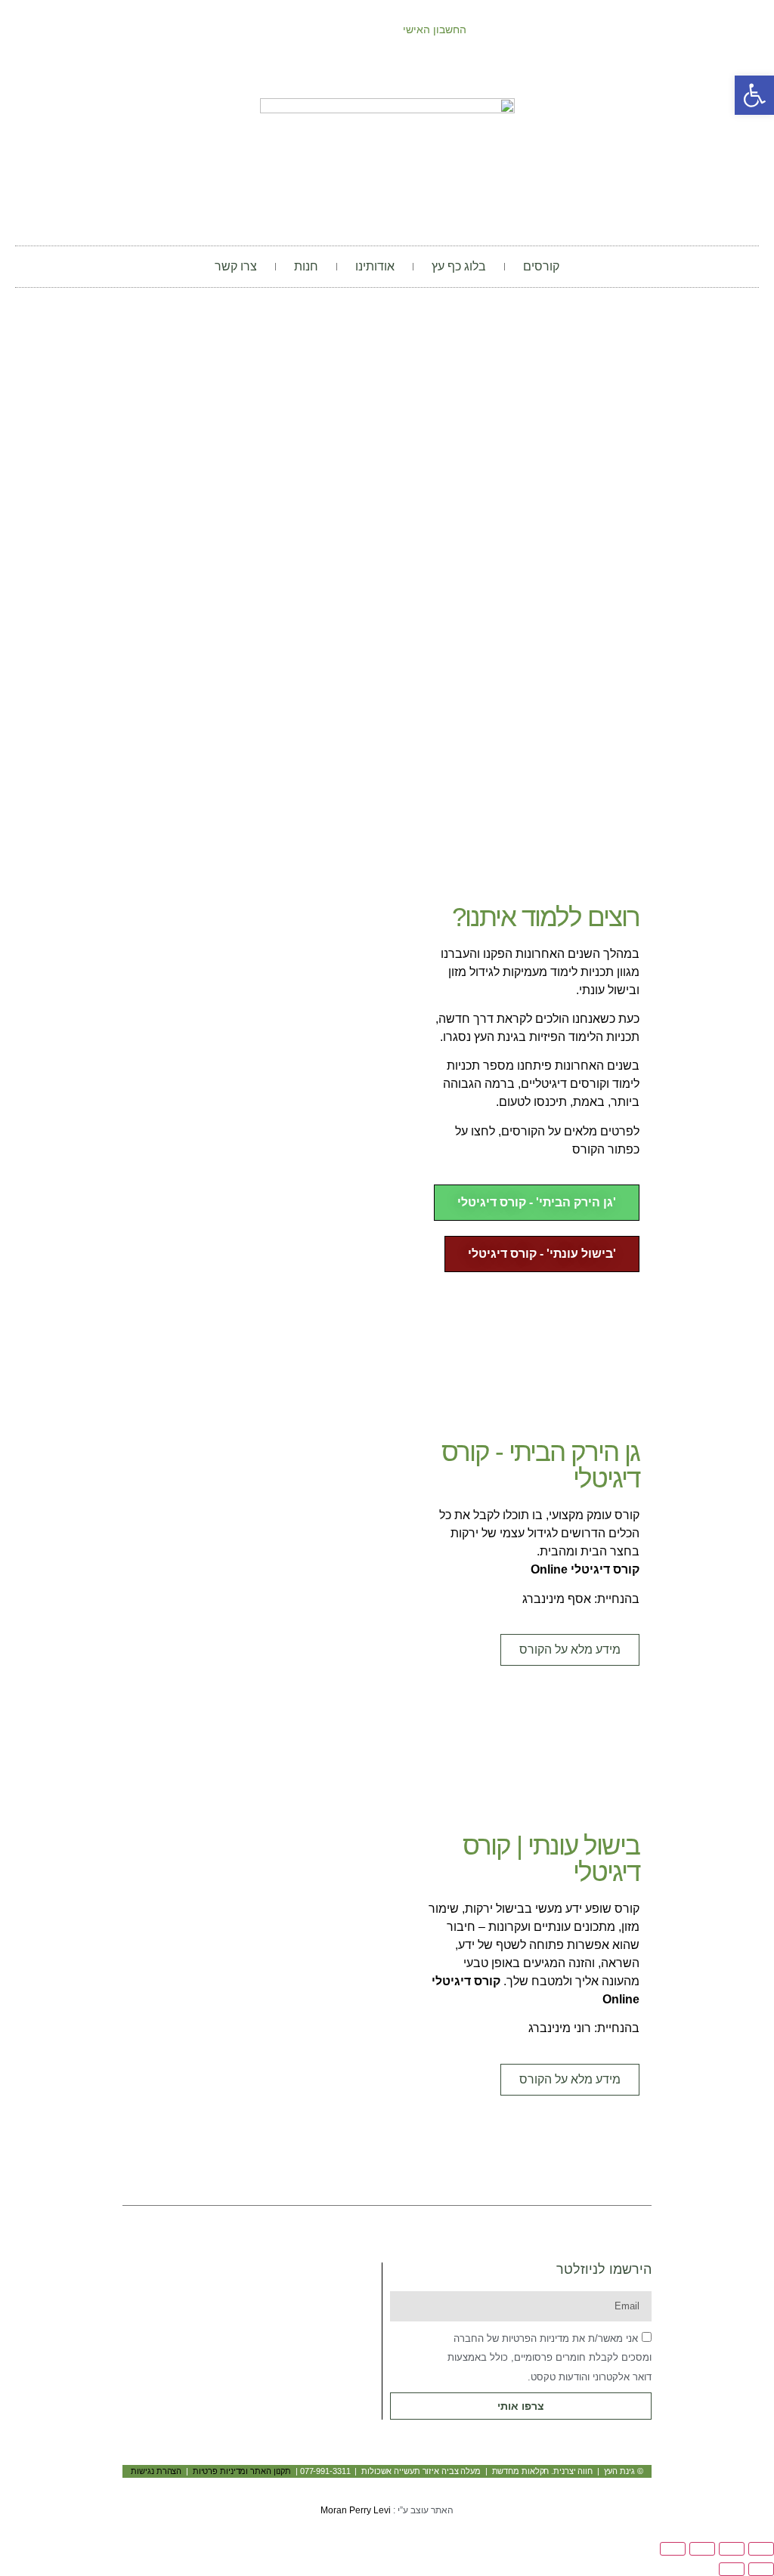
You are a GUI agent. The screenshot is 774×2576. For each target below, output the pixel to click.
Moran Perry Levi (356, 2510)
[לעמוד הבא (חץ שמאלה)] (732, 2569)
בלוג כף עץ (459, 266)
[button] (532, 1287)
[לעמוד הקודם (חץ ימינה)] (761, 2569)
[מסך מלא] (732, 2549)
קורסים (541, 266)
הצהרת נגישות (156, 2471)
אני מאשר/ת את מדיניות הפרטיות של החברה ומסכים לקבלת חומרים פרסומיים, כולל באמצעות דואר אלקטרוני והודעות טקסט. (550, 2358)
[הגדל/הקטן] (761, 2549)
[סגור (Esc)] (673, 2549)
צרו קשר (236, 266)
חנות (306, 266)
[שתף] (702, 2549)
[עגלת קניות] (205, 30)
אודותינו (375, 266)
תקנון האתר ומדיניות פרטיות (242, 2471)
